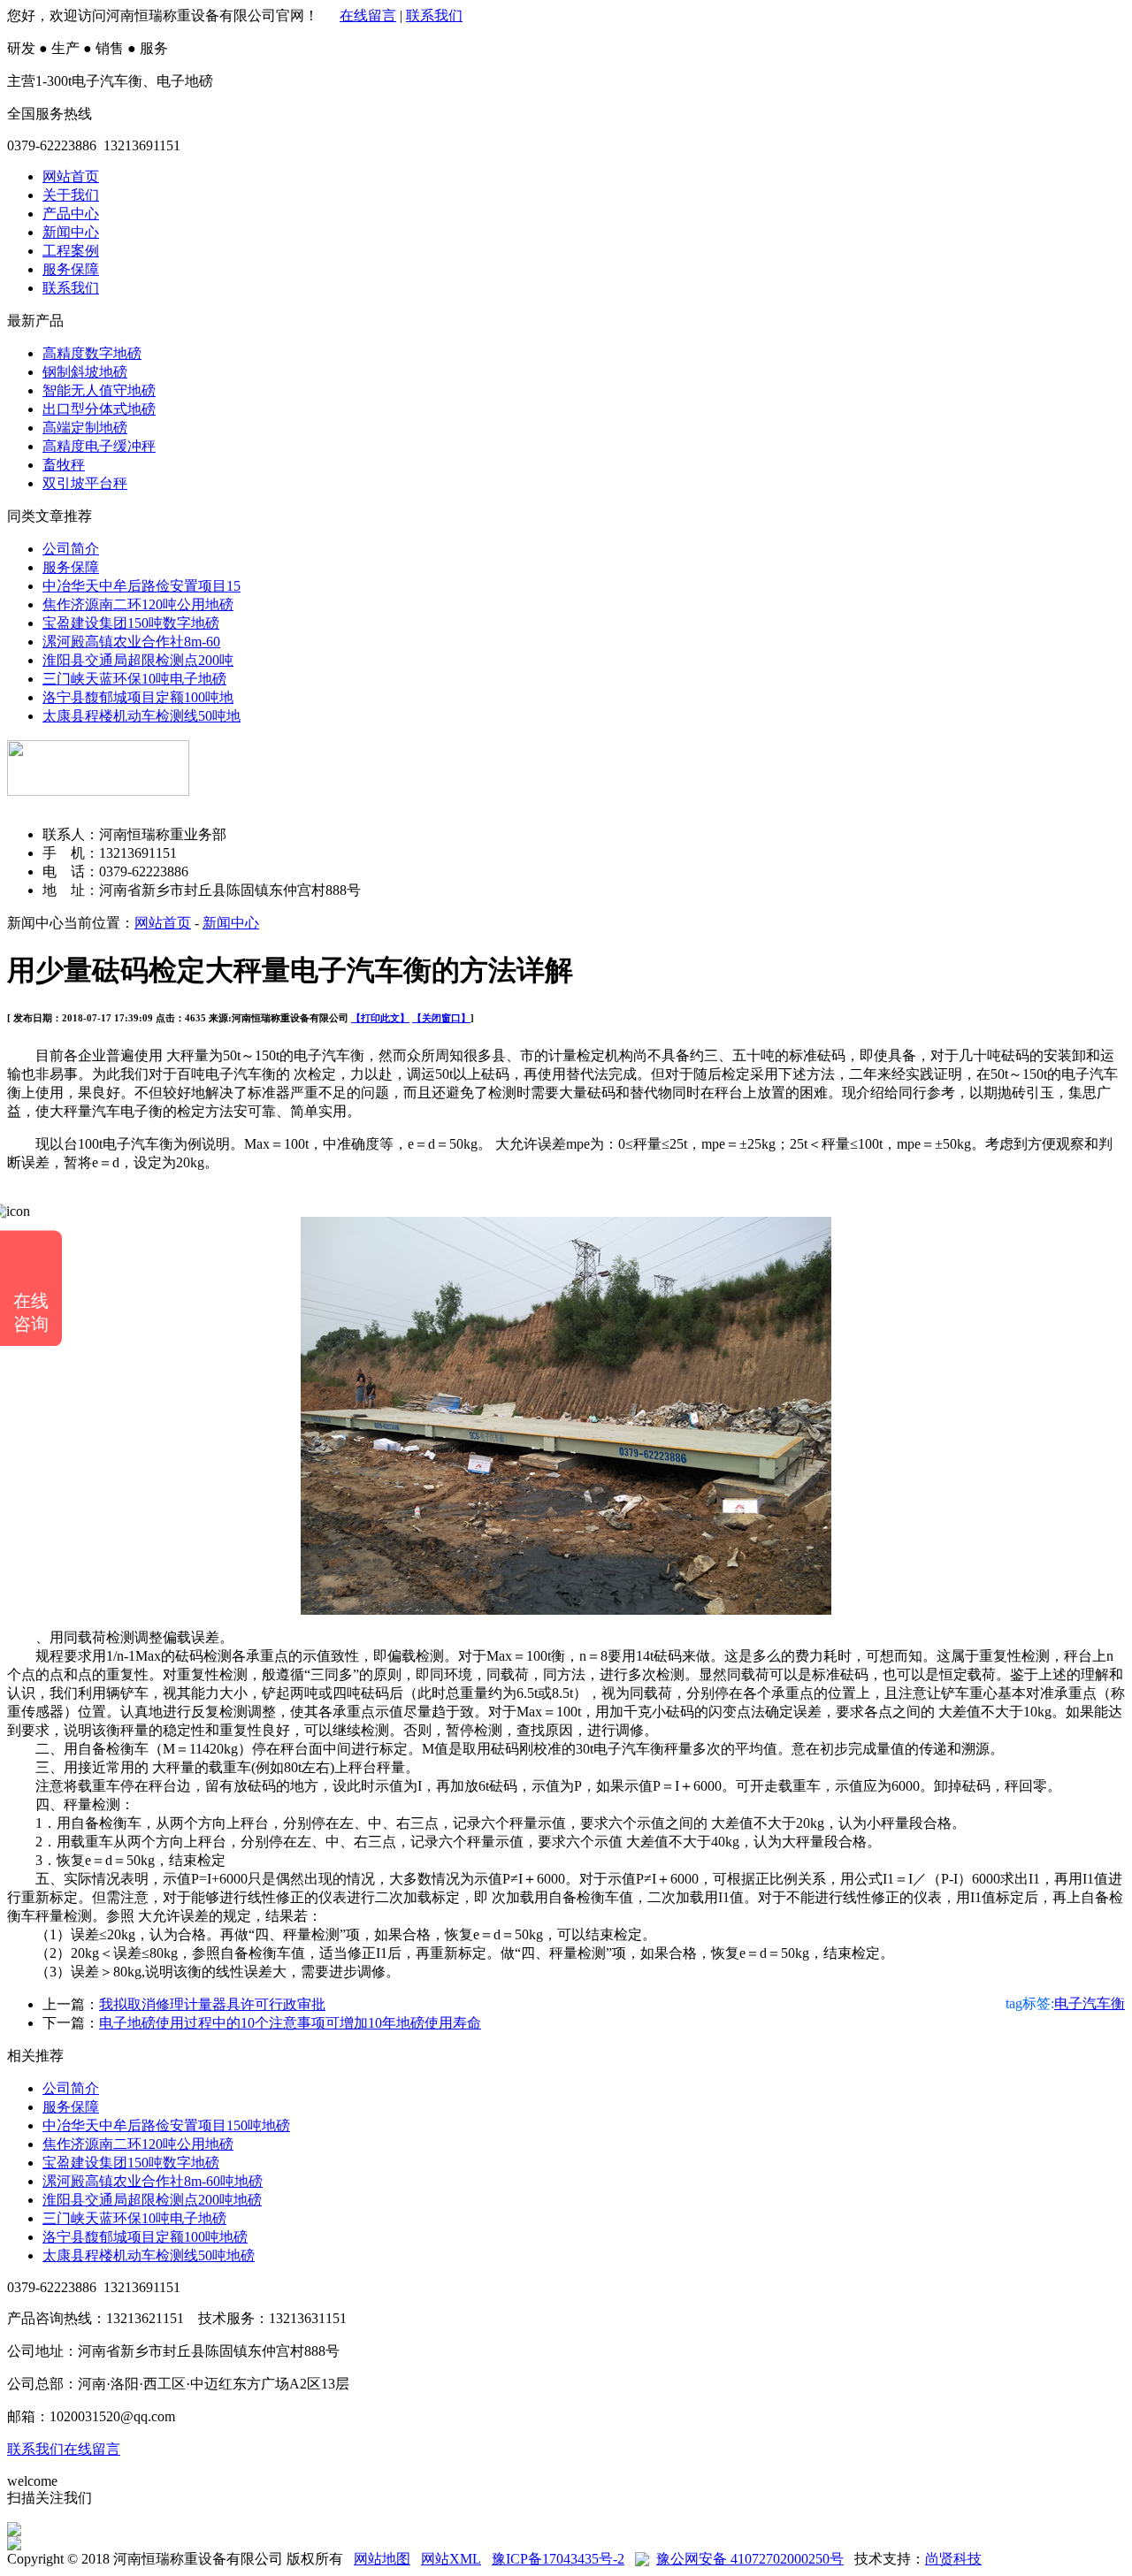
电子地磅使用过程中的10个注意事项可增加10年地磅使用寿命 (290, 2023)
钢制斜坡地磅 (85, 372)
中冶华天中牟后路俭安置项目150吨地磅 (166, 2125)
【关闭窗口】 (441, 1018)
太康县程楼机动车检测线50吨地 (141, 716)
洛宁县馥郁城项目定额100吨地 (138, 697)
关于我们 (71, 195)
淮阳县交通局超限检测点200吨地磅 (152, 2200)
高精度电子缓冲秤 (99, 446)
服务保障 (71, 269)
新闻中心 (71, 232)
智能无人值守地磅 (99, 390)
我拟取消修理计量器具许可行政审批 (212, 2004)
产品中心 (71, 214)
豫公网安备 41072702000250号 (750, 2559)
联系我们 (434, 15)
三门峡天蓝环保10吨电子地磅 (134, 679)
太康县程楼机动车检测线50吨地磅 (149, 2255)
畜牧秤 (64, 465)
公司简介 (71, 549)
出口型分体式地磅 (99, 409)
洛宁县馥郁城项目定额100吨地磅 (145, 2237)
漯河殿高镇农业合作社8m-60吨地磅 (153, 2181)
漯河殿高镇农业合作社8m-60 (131, 642)
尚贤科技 (953, 2559)
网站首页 (71, 176)
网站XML (451, 2559)
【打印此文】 (380, 1018)
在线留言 (368, 15)
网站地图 (382, 2559)
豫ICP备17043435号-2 (558, 2559)
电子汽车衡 (1090, 2003)
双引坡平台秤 (85, 483)
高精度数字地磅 (92, 353)
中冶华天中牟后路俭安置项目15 (141, 586)
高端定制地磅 (85, 428)
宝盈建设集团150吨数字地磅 (131, 623)
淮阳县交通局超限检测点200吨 (138, 660)
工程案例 (71, 251)
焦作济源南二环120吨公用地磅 (138, 604)
